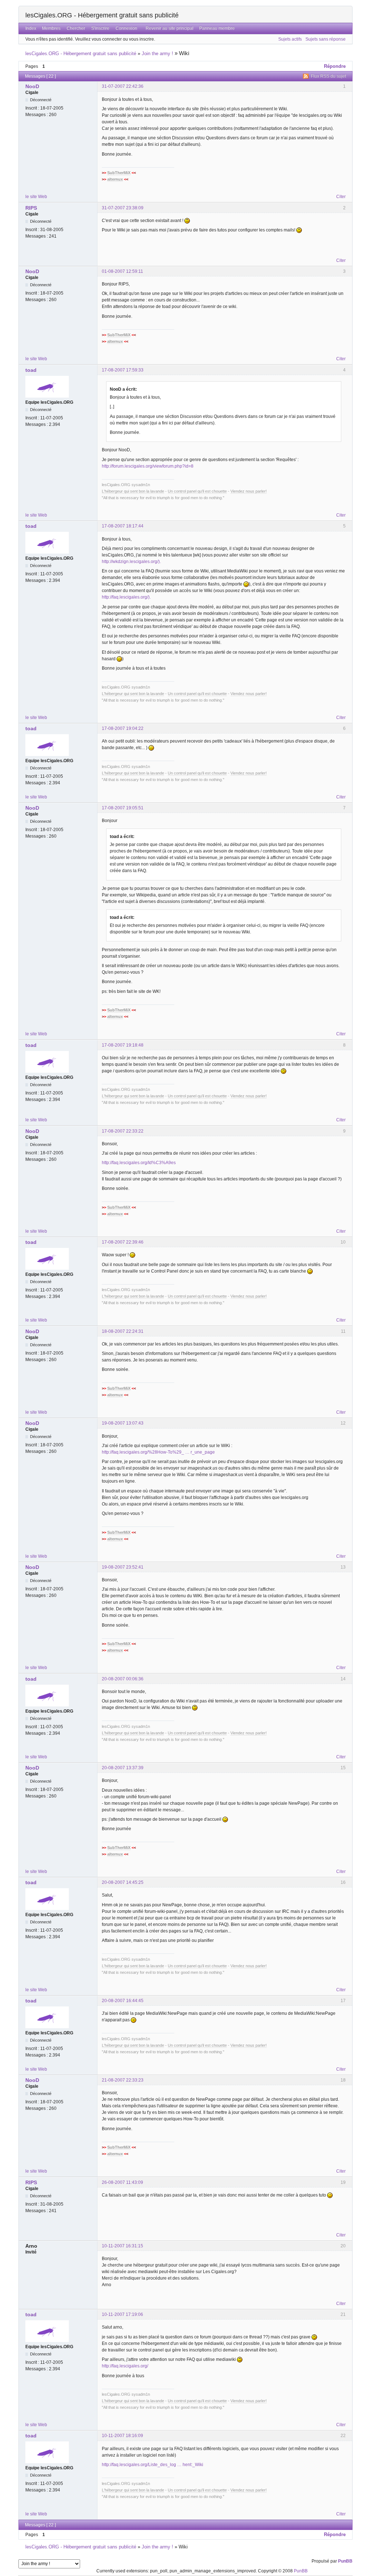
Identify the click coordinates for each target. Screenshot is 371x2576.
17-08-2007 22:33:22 (123, 1131)
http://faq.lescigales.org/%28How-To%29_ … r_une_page (158, 1452)
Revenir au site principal (170, 28)
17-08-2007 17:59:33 (123, 370)
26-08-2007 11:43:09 (122, 2182)
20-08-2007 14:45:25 (123, 1882)
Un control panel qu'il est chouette (197, 491)
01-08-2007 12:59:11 (122, 271)
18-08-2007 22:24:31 (123, 1331)
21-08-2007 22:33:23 (123, 2080)
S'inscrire (100, 28)
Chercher (76, 28)
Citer (341, 197)
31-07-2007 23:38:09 (123, 208)
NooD (32, 86)
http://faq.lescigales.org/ (125, 2366)
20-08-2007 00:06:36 (123, 1679)
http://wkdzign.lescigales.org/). (131, 562)
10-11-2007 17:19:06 (122, 2314)
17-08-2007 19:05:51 (123, 808)
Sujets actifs (290, 39)
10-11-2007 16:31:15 (122, 2246)
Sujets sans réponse (326, 39)
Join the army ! (157, 54)
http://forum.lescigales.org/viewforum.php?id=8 (148, 466)
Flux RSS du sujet (328, 76)
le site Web (36, 197)
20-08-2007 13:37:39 (123, 1768)
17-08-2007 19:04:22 (123, 728)
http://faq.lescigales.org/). (126, 597)
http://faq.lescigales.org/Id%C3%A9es (139, 1163)
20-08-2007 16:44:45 (123, 2001)
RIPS (31, 208)
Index (31, 28)
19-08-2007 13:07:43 (123, 1423)
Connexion (126, 28)
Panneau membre (217, 28)
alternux (115, 179)
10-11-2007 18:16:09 (122, 2436)
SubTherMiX (119, 173)
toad (31, 370)
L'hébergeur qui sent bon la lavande (133, 491)
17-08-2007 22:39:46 (123, 1242)
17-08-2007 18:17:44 (123, 526)
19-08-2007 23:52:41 (123, 1567)
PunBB (345, 2561)
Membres (51, 28)
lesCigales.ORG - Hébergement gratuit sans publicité (102, 15)
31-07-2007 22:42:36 (123, 86)
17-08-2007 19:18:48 (123, 1045)
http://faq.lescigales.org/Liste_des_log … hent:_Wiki (153, 2465)
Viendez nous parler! (249, 491)
